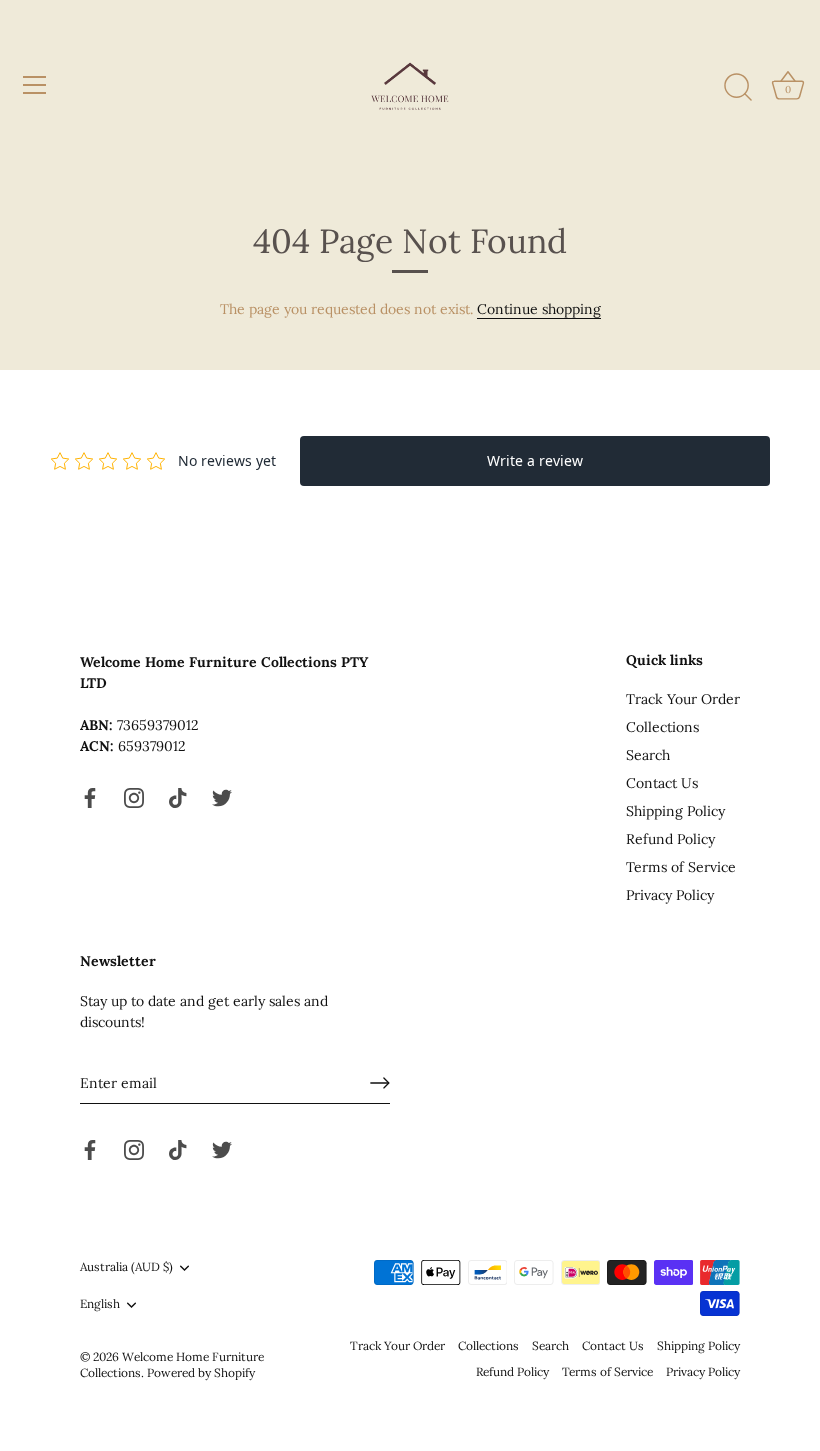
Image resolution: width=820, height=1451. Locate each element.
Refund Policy (670, 839)
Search (648, 755)
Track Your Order (683, 699)
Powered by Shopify (201, 1372)
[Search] (738, 88)
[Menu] (35, 85)
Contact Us (662, 783)
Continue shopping (539, 309)
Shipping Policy (675, 811)
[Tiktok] (178, 797)
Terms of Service (681, 867)
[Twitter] (222, 797)
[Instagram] (134, 797)
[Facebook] (90, 797)
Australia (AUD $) (126, 1267)
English (100, 1304)
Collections (662, 727)
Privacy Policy (670, 895)
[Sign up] (380, 1083)
